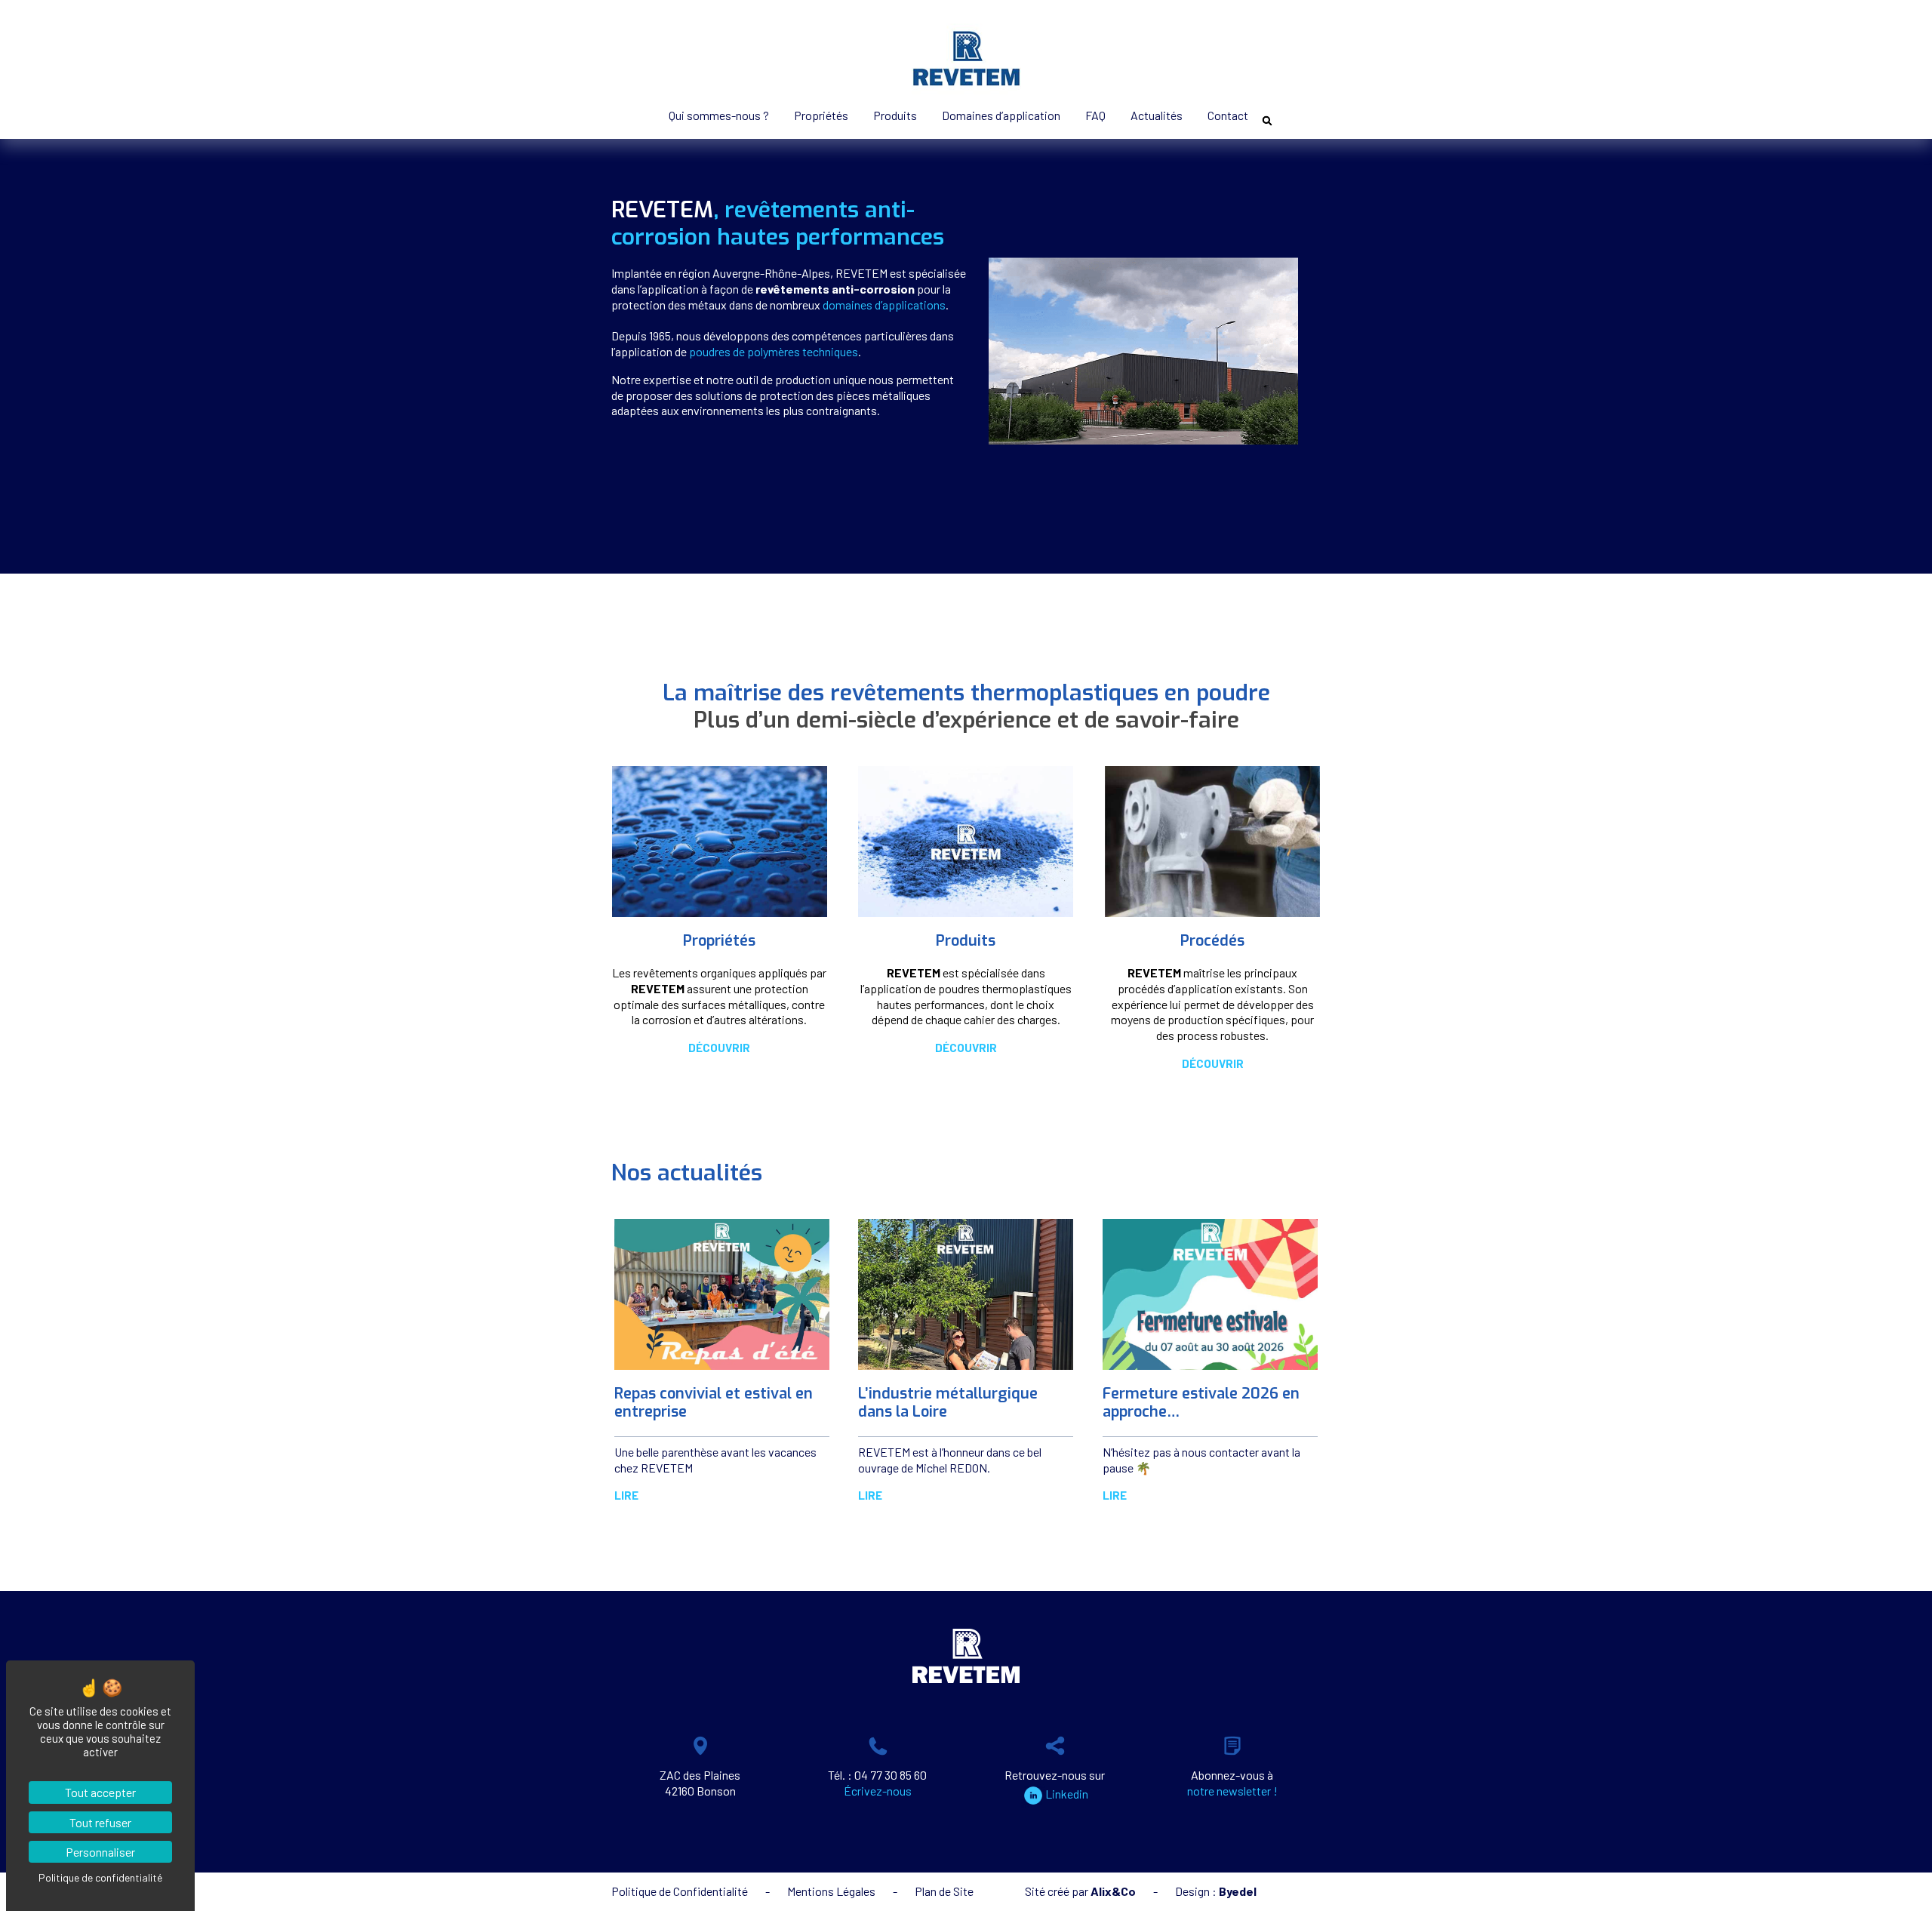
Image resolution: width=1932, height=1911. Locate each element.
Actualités (1157, 115)
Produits (895, 115)
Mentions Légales (831, 1891)
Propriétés (821, 115)
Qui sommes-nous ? (719, 115)
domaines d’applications (884, 305)
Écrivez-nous (878, 1791)
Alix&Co (1113, 1891)
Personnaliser (100, 1852)
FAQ (1095, 115)
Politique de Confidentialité (680, 1891)
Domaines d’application (1001, 115)
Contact (1228, 115)
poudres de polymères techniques (774, 351)
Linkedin (1067, 1794)
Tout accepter (100, 1792)
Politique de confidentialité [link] (100, 1877)
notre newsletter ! (1232, 1791)
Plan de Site (944, 1891)
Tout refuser (100, 1822)
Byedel (1238, 1891)
